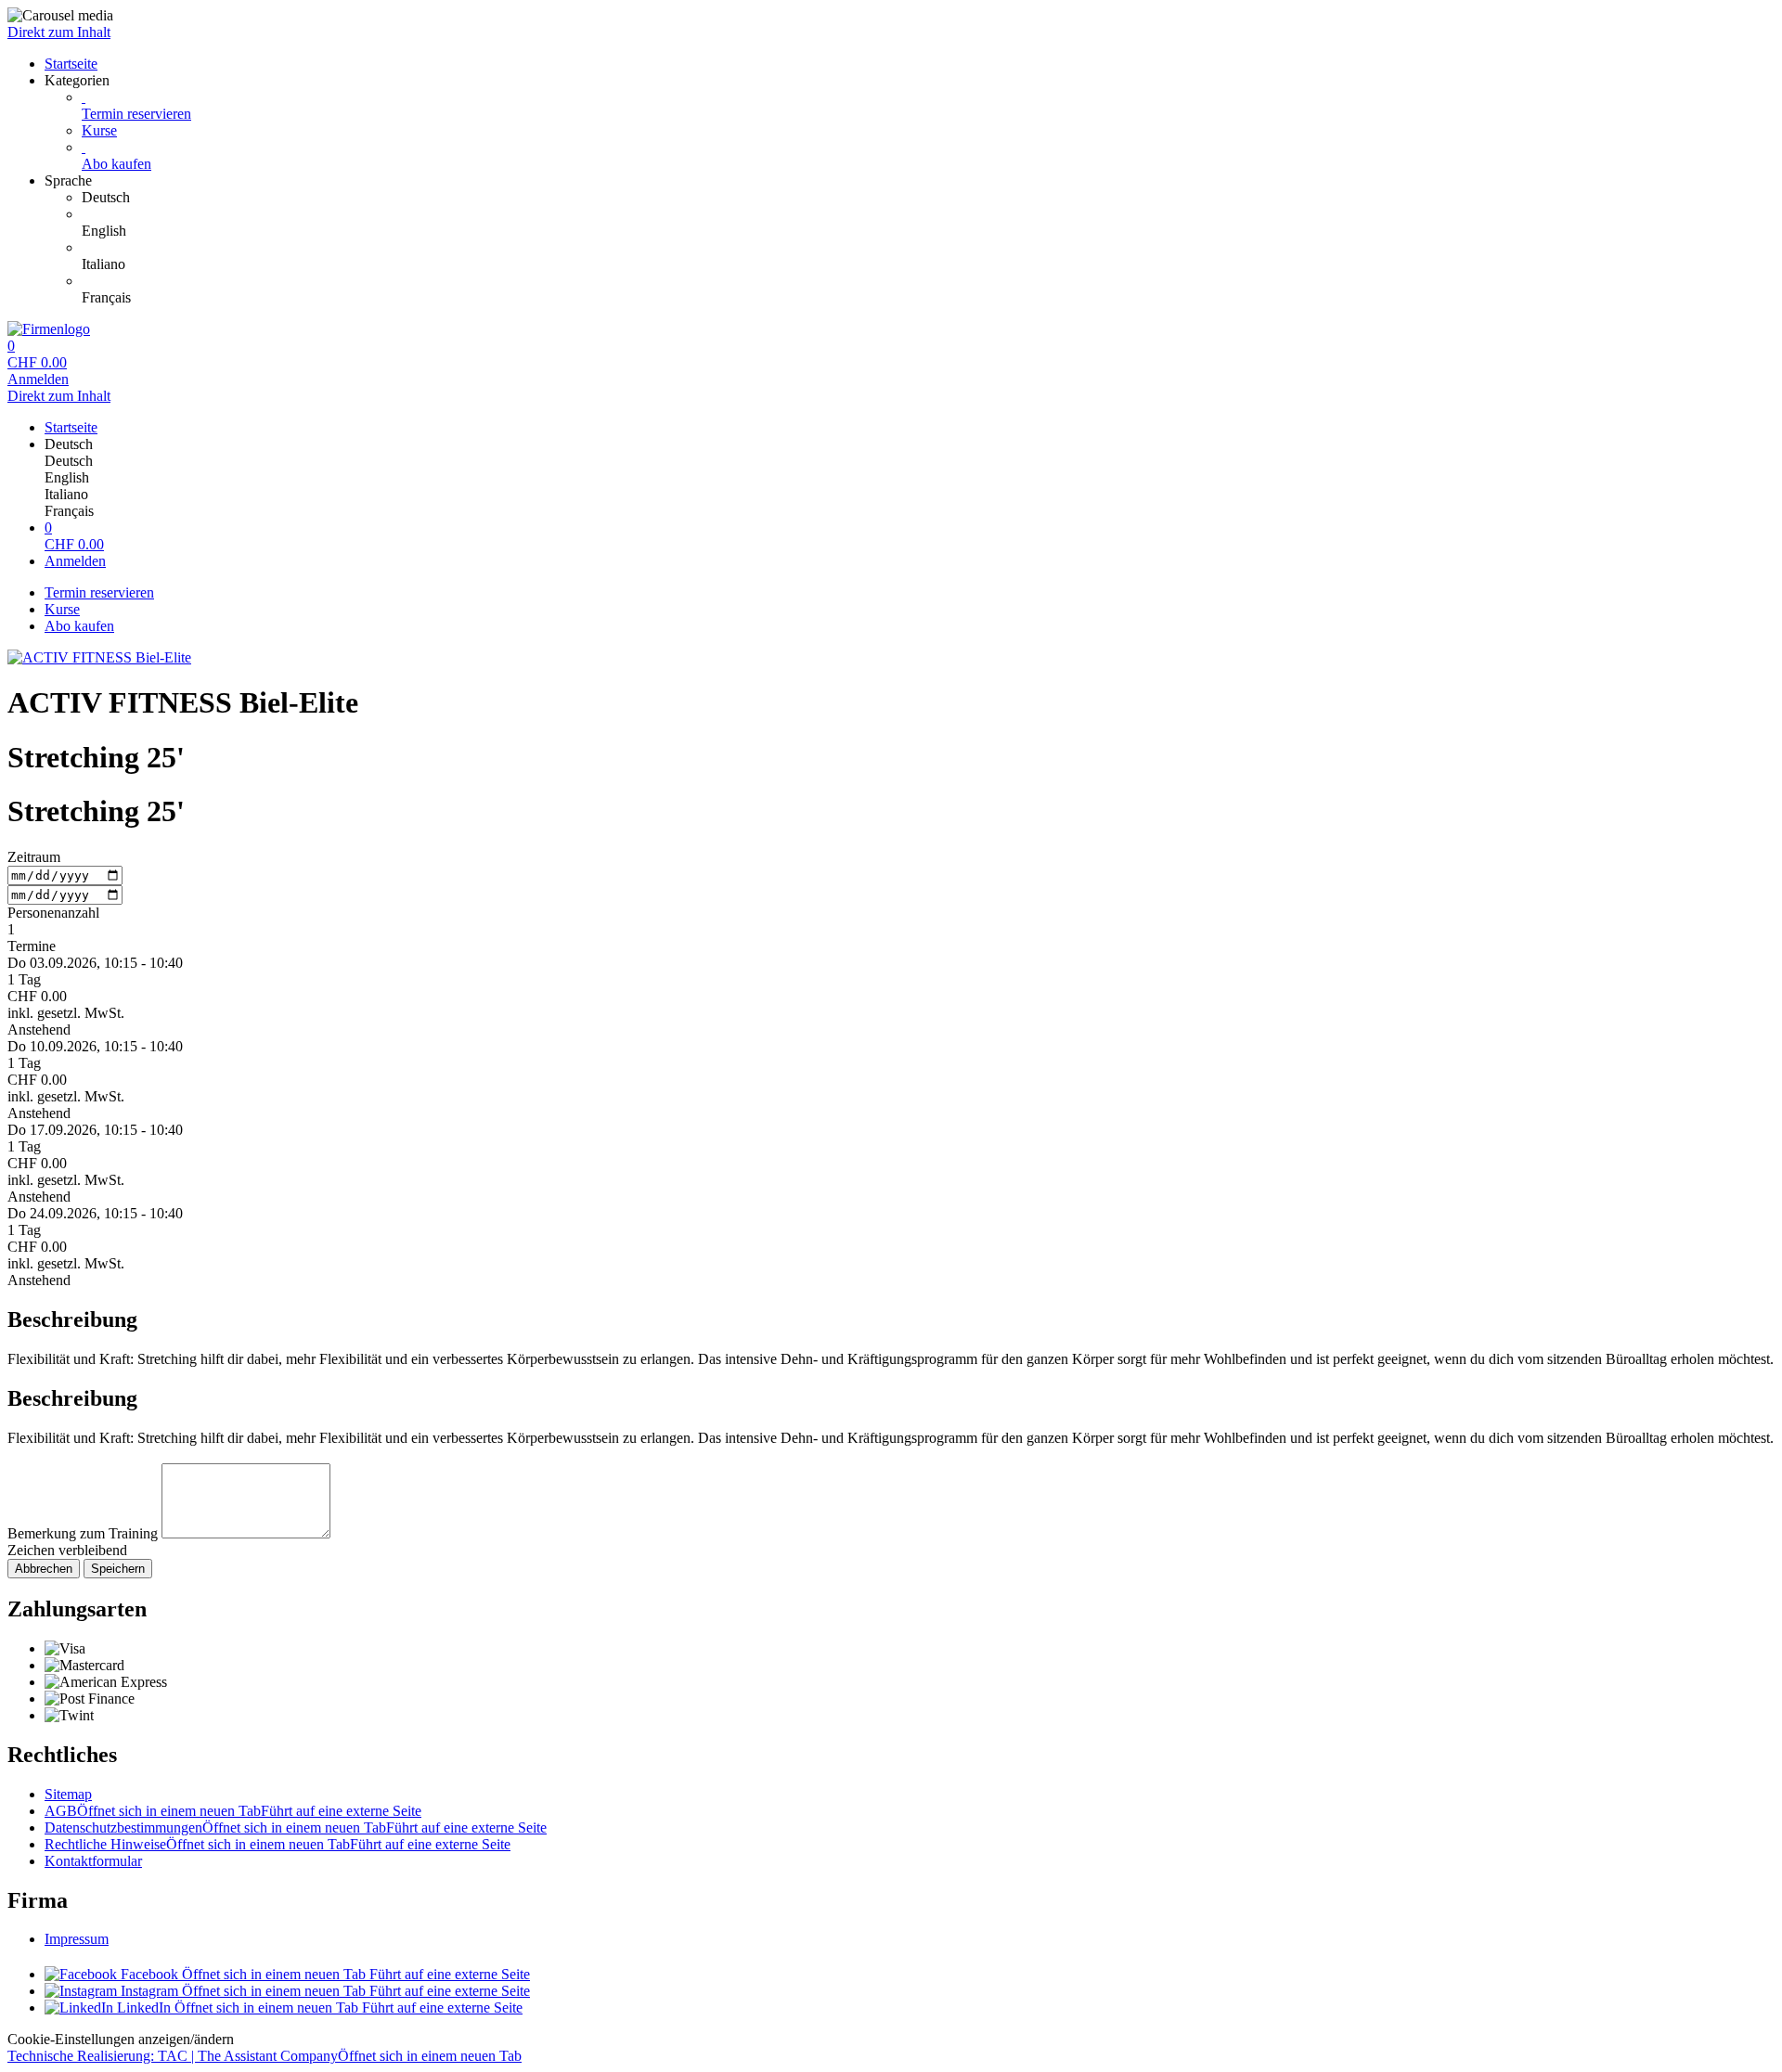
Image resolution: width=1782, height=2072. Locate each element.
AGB (233, 1811)
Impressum (77, 1939)
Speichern (118, 1569)
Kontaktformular (93, 1861)
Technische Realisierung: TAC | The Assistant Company (265, 2056)
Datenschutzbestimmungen (296, 1827)
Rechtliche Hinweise (278, 1844)
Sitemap (68, 1794)
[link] (928, 198)
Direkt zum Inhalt (59, 32)
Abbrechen (44, 1569)
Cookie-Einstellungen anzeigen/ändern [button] (121, 2039)
